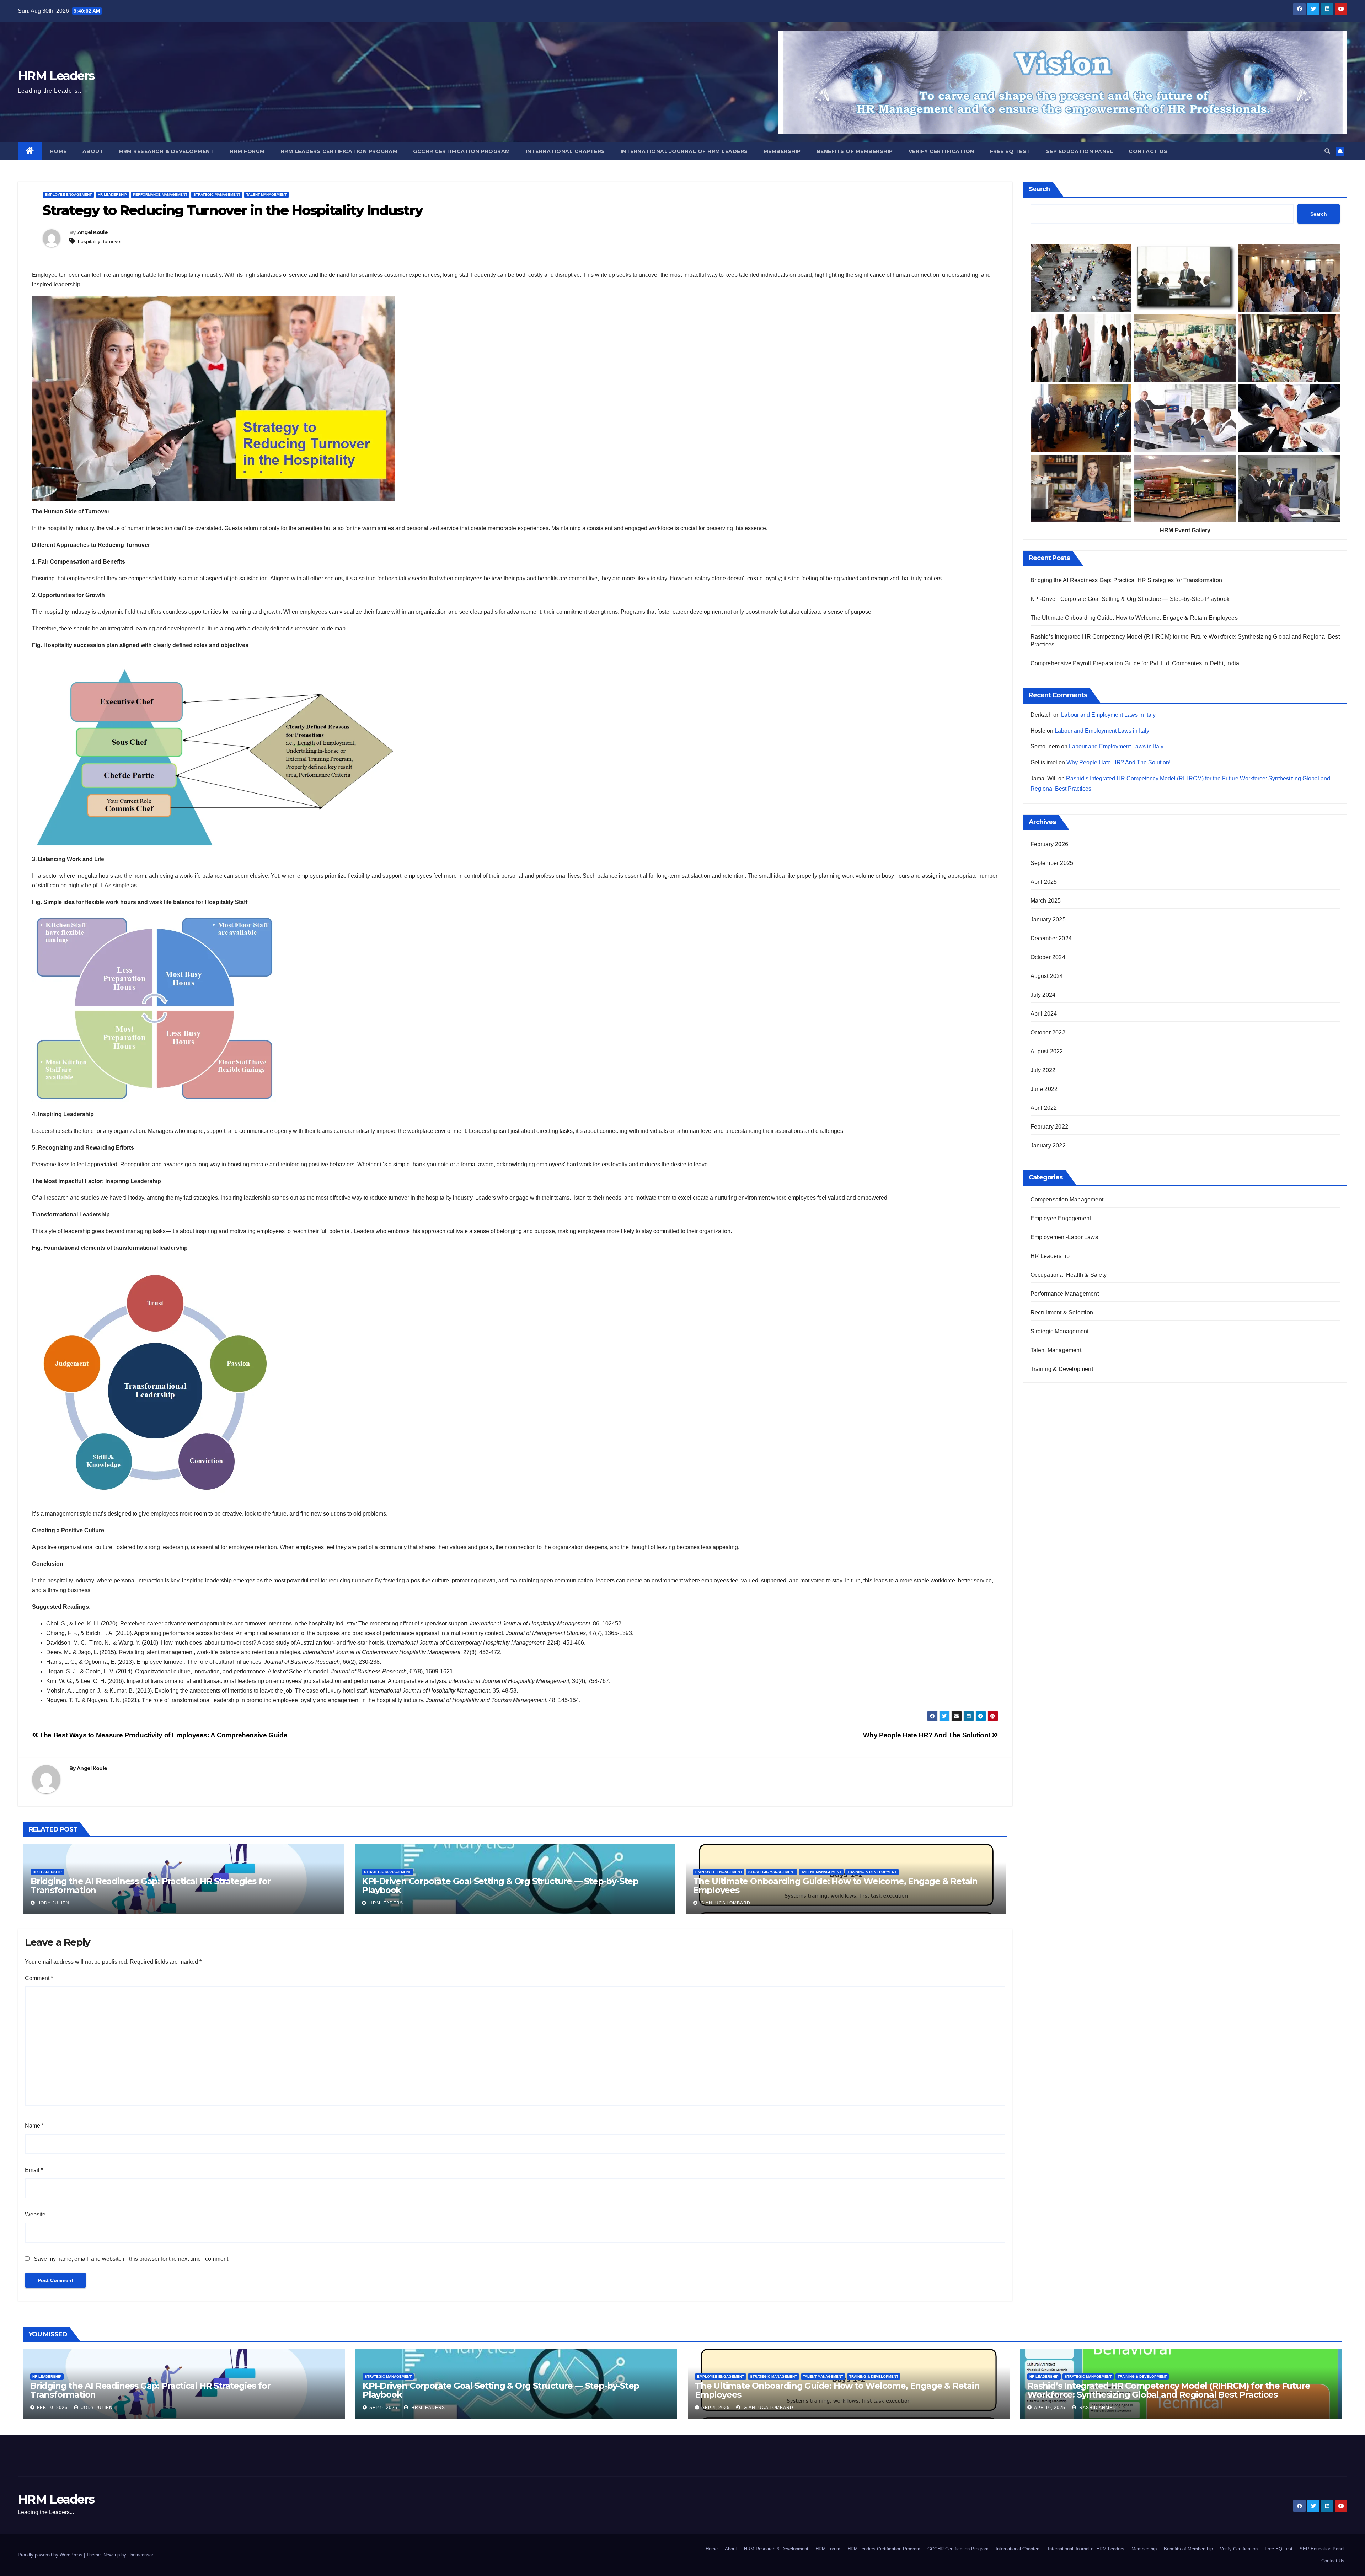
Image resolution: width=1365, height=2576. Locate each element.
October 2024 (1048, 957)
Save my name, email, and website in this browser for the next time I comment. (132, 2259)
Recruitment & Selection (1062, 1313)
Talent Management (266, 195)
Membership (782, 151)
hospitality (89, 241)
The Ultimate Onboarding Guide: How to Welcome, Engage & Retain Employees (836, 1886)
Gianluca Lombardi (726, 1903)
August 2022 (1047, 1051)
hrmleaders (386, 1903)
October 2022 (1048, 1032)
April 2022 (1044, 1108)
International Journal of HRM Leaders (684, 151)
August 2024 (1047, 976)
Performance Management (160, 195)
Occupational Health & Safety (1069, 1275)
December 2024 (1051, 938)
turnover (113, 241)
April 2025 (1044, 882)
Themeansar (140, 2555)
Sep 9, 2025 (383, 2408)
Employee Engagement (68, 195)
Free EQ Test (1010, 151)
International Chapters (565, 151)
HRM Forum (247, 151)
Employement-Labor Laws (1064, 1237)
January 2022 (1048, 1146)
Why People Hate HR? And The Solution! (927, 1735)
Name (34, 2126)
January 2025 (1048, 919)
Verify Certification (941, 151)
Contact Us (1148, 151)
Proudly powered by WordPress (51, 2555)
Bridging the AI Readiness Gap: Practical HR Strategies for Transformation (151, 1886)
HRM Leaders (56, 76)
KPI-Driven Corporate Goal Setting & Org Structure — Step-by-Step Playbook (500, 1886)
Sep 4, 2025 (716, 2408)
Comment (39, 1978)
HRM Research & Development (167, 151)
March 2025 (1046, 901)
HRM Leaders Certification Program (339, 151)
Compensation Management (1067, 1200)
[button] (1327, 151)
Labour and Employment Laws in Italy (1108, 715)
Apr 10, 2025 (1050, 2408)
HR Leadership (112, 195)
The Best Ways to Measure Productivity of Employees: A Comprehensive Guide (163, 1735)
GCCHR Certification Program (462, 151)
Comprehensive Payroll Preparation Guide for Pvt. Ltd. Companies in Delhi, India (1135, 663)
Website (35, 2214)
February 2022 (1050, 1127)
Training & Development (872, 1872)
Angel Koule (93, 232)
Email (34, 2170)
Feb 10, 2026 (52, 2408)
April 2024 (1044, 1014)
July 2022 (1043, 1070)
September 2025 (1052, 863)
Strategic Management (217, 195)
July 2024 (1043, 995)
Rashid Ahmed (1097, 2408)
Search (1039, 189)
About (93, 151)
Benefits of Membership (855, 151)
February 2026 (1050, 844)
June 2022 (1044, 1089)
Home (58, 151)
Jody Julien (53, 1903)
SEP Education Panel (1080, 151)
